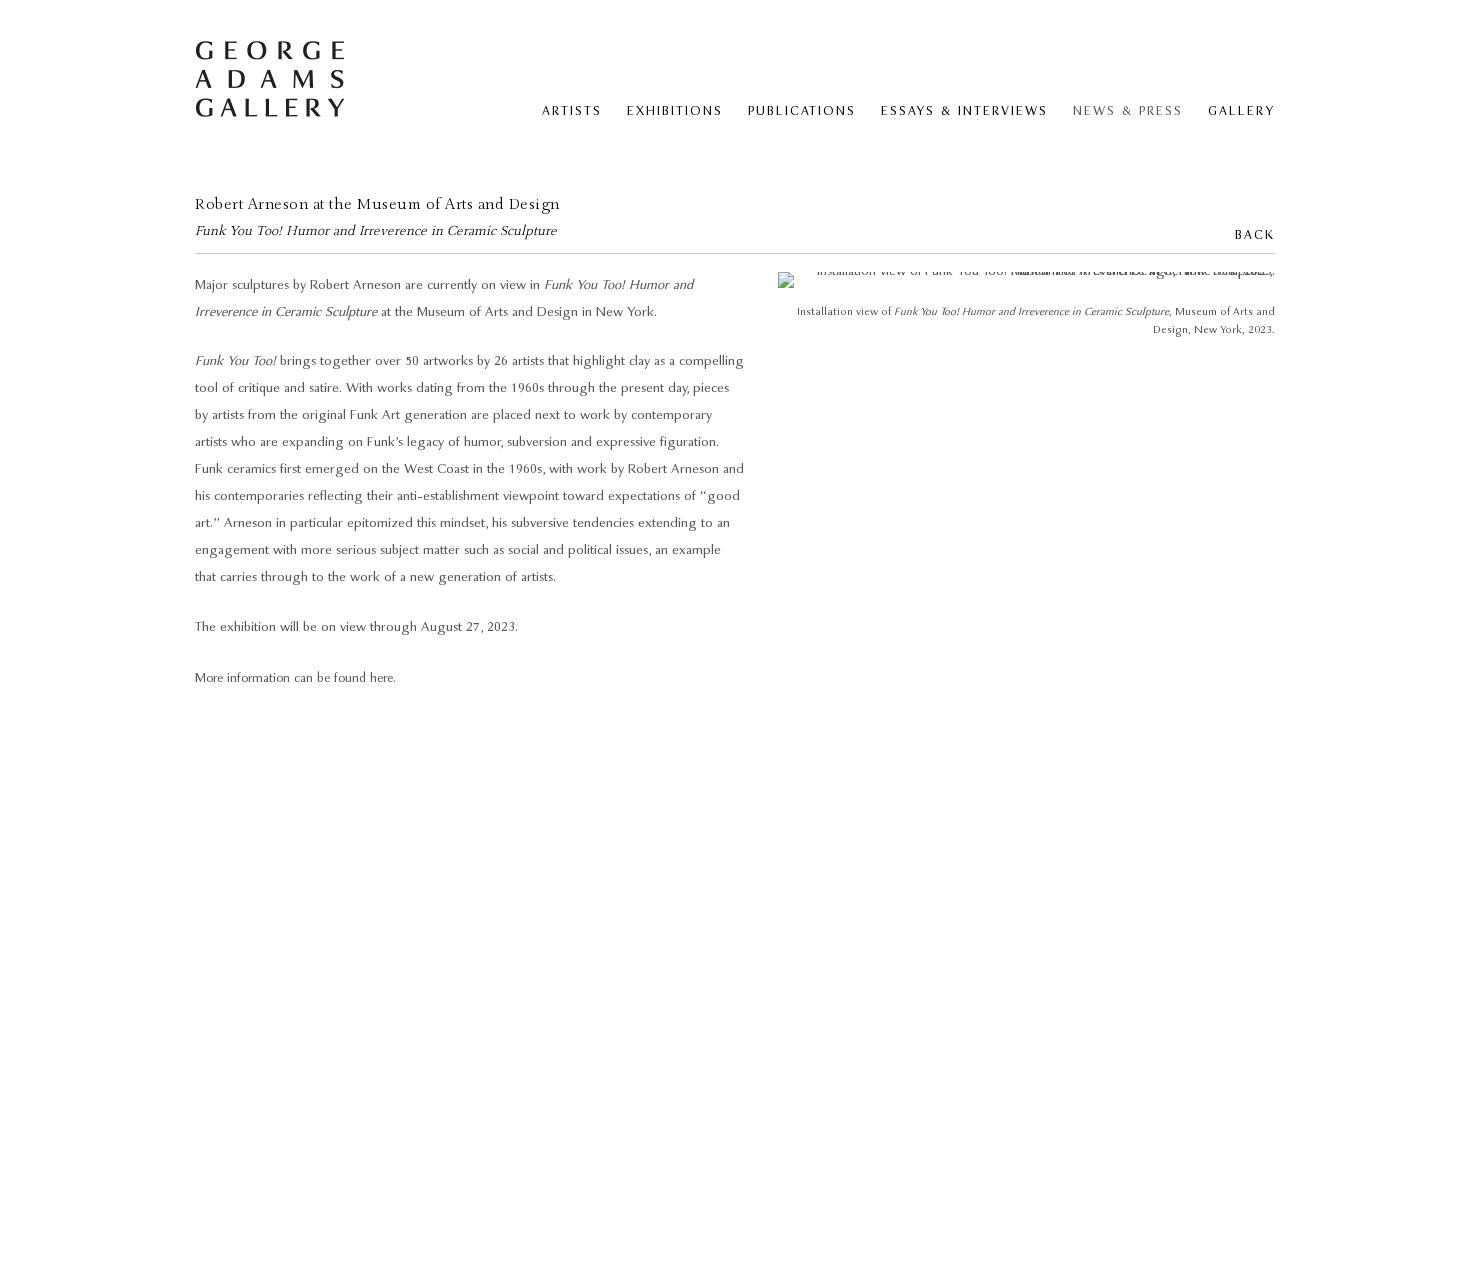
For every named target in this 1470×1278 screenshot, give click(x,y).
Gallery (1241, 111)
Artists (572, 111)
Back (1255, 235)
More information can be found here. (295, 678)
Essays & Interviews (964, 111)
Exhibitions (675, 111)
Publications (802, 111)
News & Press (1128, 111)
